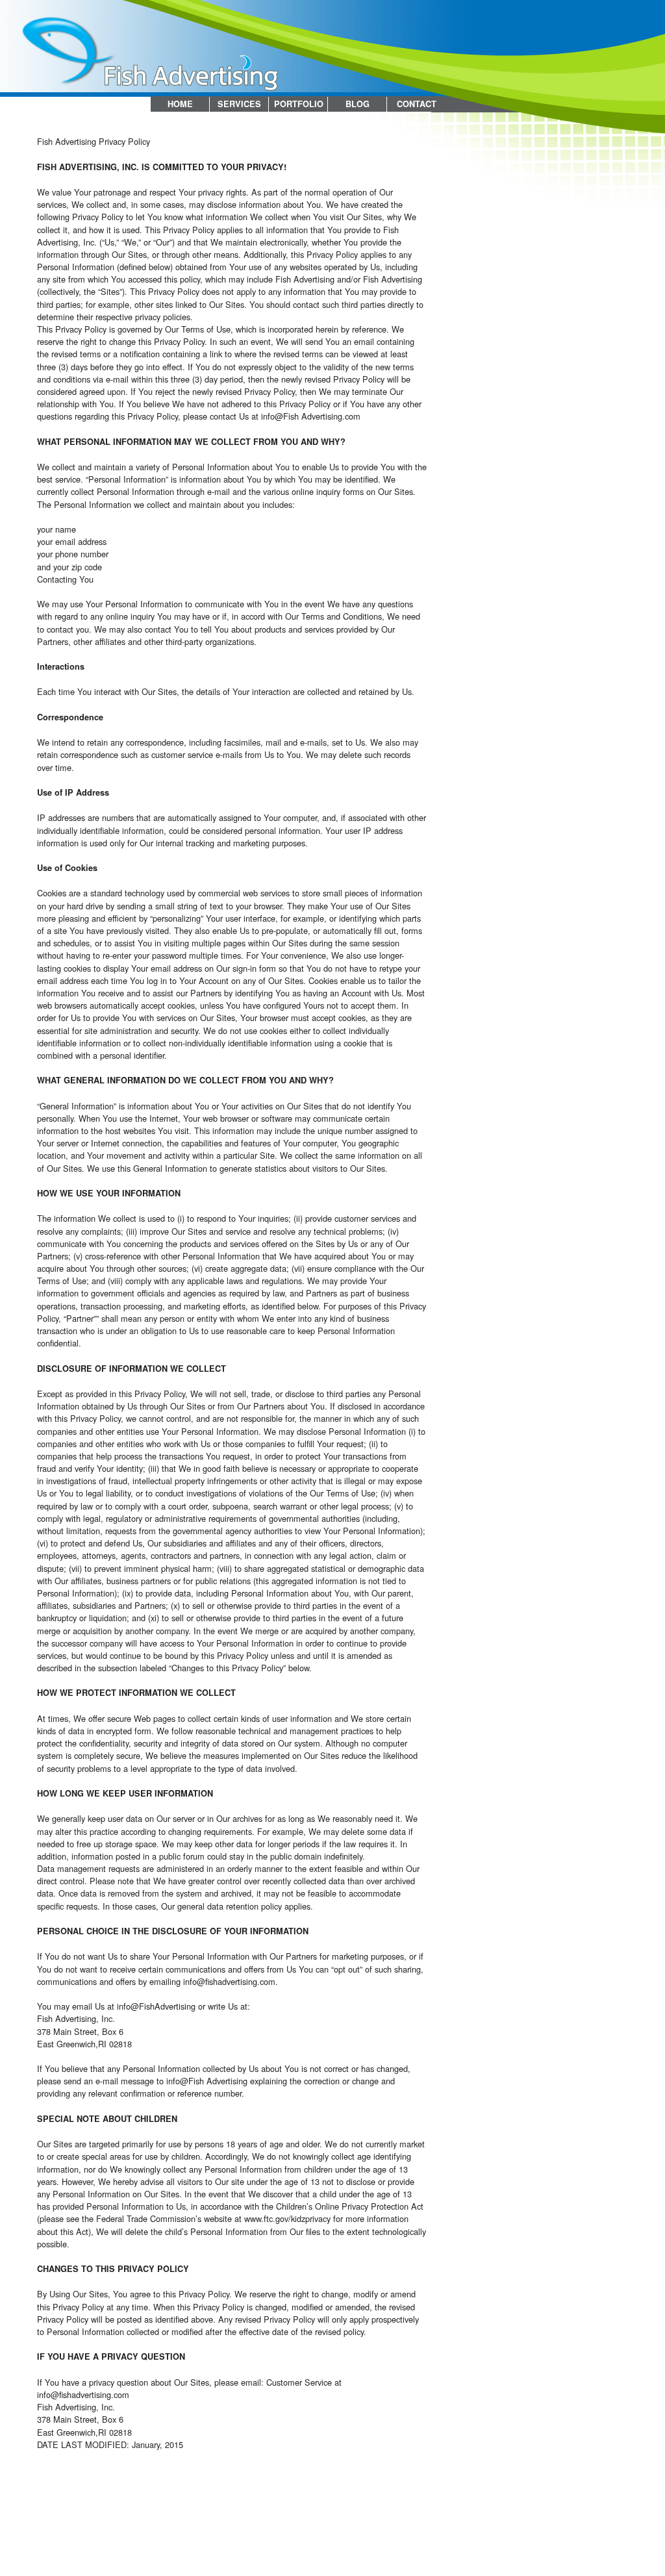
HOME (180, 104)
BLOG (358, 104)
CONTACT (417, 104)
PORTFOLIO (299, 104)
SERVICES (239, 104)
